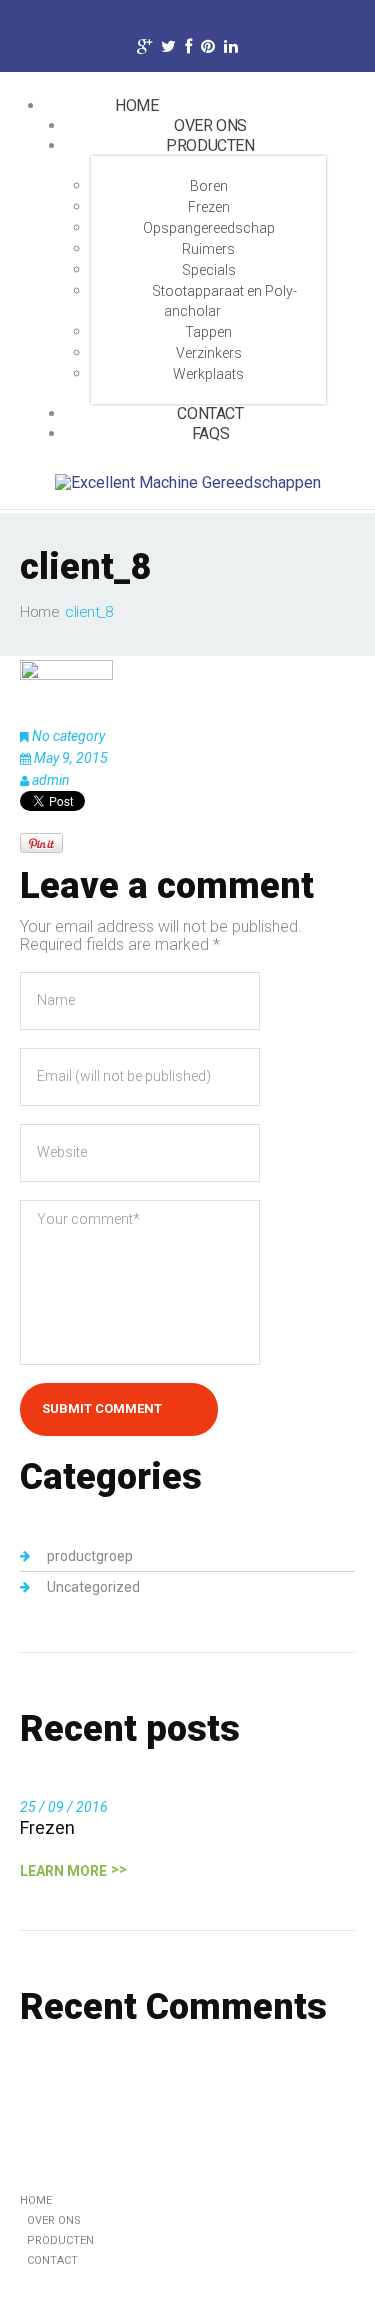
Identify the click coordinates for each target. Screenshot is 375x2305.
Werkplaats (208, 374)
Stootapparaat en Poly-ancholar (224, 301)
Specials (209, 270)
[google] (144, 49)
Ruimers (208, 249)
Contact (52, 2260)
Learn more (63, 1871)
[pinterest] (208, 49)
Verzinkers (209, 353)
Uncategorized (93, 1587)
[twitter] (168, 49)
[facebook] (188, 49)
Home (136, 105)
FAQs (210, 433)
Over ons (54, 2220)
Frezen (209, 207)
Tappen (208, 332)
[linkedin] (231, 49)
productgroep (90, 1556)
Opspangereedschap (209, 228)
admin (51, 780)
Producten (210, 145)
